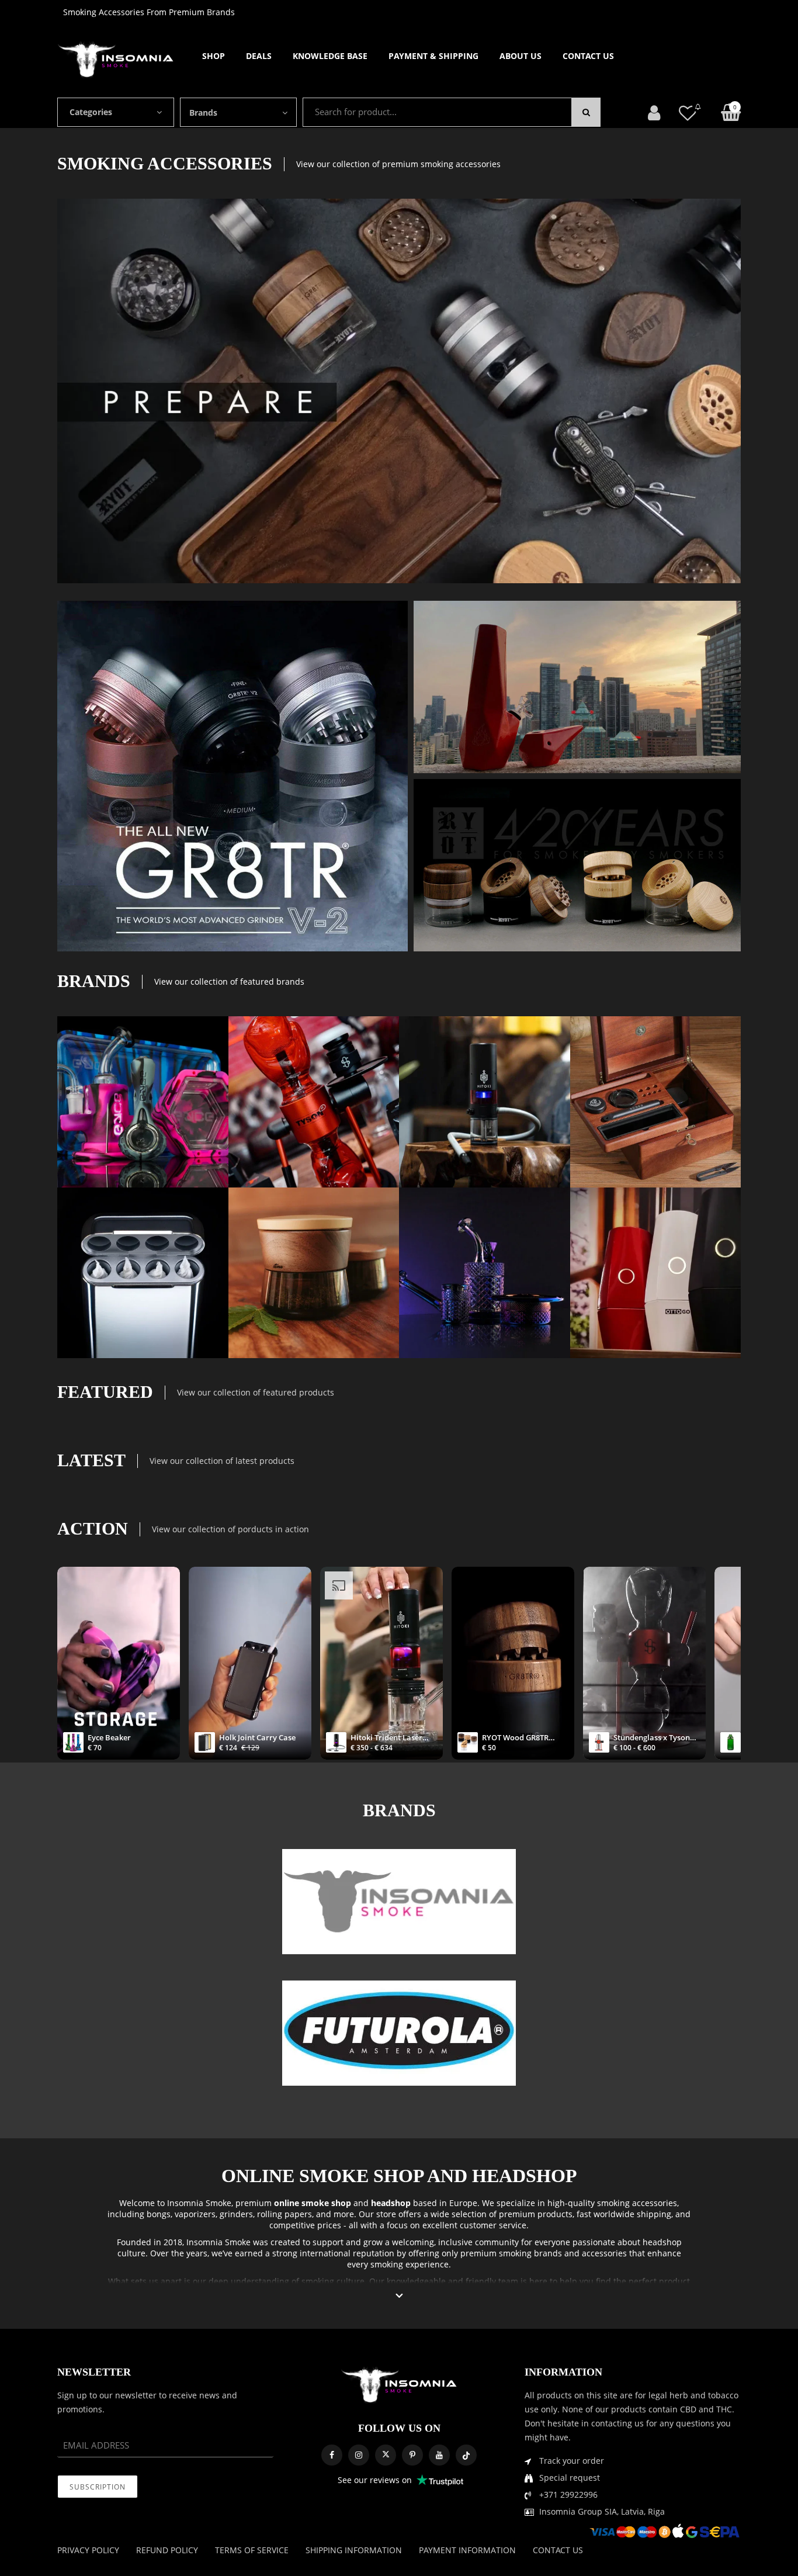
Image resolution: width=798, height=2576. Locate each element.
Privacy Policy (88, 2550)
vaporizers (195, 2214)
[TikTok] (466, 2455)
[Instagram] (359, 2455)
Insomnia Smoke (199, 2203)
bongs (159, 2214)
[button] (399, 2296)
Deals (259, 56)
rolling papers (284, 2214)
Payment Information (467, 2550)
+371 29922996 (568, 2494)
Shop (214, 56)
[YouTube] (439, 2455)
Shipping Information (354, 2550)
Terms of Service (252, 2550)
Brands (203, 112)
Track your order (572, 2461)
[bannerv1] (233, 776)
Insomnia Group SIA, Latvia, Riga (602, 2511)
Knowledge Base (330, 56)
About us (521, 56)
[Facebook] (332, 2455)
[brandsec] (399, 1902)
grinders (236, 2214)
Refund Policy (167, 2550)
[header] (688, 112)
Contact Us (588, 56)
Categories (91, 112)
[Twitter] (386, 2455)
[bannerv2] (143, 1102)
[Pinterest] (412, 2455)
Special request (570, 2478)
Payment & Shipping (433, 56)
